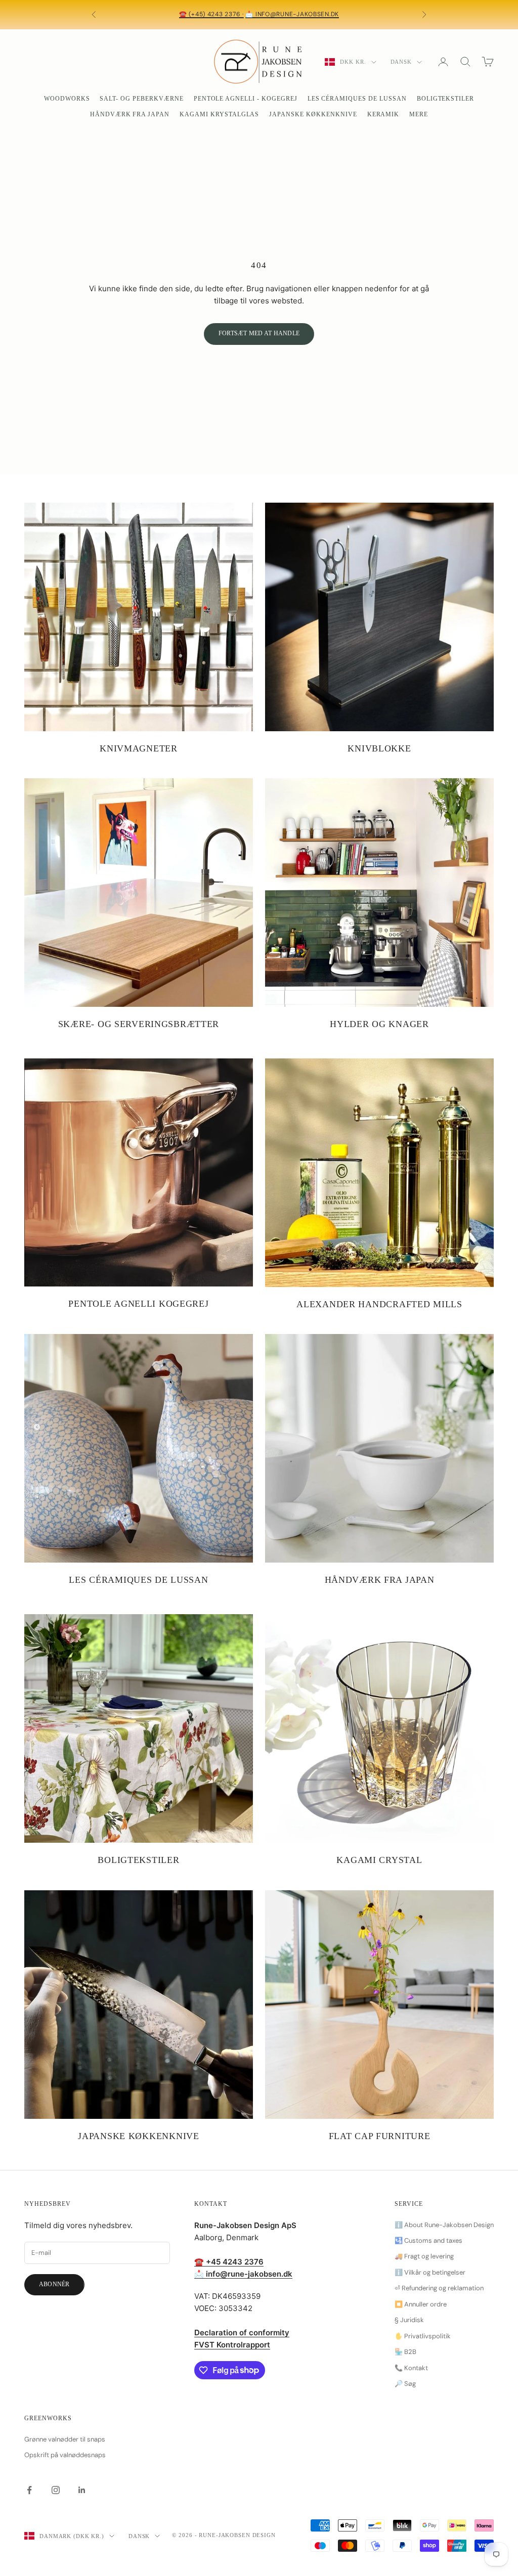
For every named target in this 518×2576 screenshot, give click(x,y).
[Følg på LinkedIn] (82, 2490)
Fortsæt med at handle (259, 333)
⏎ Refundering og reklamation (439, 2288)
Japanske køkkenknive (313, 114)
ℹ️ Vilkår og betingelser (430, 2272)
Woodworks (67, 99)
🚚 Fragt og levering (424, 2256)
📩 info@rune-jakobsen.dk (292, 14)
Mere (419, 114)
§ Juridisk (409, 2320)
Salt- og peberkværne (141, 99)
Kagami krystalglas (219, 114)
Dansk (401, 62)
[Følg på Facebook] (29, 2490)
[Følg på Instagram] (56, 2490)
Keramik (383, 114)
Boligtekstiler (445, 99)
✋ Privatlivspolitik (423, 2336)
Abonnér (54, 2284)
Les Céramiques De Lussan (357, 99)
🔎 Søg (405, 2384)
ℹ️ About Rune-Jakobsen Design (444, 2225)
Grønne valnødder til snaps (65, 2439)
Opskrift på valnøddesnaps (65, 2455)
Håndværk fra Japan (130, 114)
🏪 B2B (405, 2352)
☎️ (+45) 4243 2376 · (211, 14)
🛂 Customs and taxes (428, 2240)
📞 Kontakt (411, 2368)
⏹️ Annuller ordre (421, 2304)
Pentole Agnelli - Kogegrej (246, 99)
